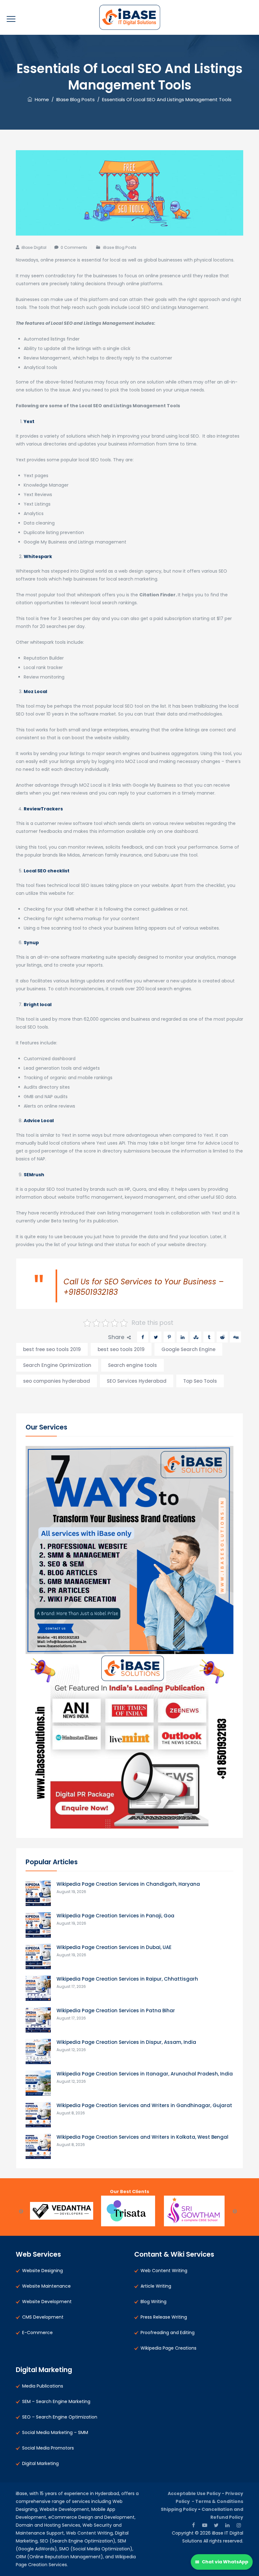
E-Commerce (37, 2333)
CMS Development (43, 2317)
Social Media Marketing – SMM (55, 2432)
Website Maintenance (46, 2286)
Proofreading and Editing (168, 2333)
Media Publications (43, 2386)
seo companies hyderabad (57, 1381)
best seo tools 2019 (121, 1349)
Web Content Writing (164, 2271)
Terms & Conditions (219, 2501)
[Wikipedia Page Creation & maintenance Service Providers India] (130, 17)
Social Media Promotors (48, 2448)
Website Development (47, 2302)
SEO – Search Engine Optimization (60, 2417)
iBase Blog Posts (120, 247)
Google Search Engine (188, 1349)
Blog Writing (154, 2302)
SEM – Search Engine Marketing (56, 2401)
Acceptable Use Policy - (196, 2493)
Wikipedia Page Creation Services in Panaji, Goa (115, 1916)
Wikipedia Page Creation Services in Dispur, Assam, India (126, 2042)
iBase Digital (34, 247)
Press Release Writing (164, 2317)
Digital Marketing (40, 2463)
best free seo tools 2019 (52, 1349)
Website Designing (42, 2271)
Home (41, 99)
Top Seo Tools (200, 1381)
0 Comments (74, 247)
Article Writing (156, 2286)
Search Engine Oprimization (57, 1365)
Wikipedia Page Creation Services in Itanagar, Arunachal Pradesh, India (145, 2074)
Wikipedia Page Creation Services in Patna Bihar (116, 2010)
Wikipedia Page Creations (169, 2348)
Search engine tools (133, 1365)
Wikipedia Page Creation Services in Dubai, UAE (114, 1947)
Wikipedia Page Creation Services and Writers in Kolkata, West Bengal (142, 2137)
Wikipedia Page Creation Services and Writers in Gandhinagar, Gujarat (144, 2105)
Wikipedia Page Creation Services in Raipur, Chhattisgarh (127, 1979)
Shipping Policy (179, 2509)
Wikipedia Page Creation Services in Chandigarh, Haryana (128, 1884)
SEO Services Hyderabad (137, 1381)
